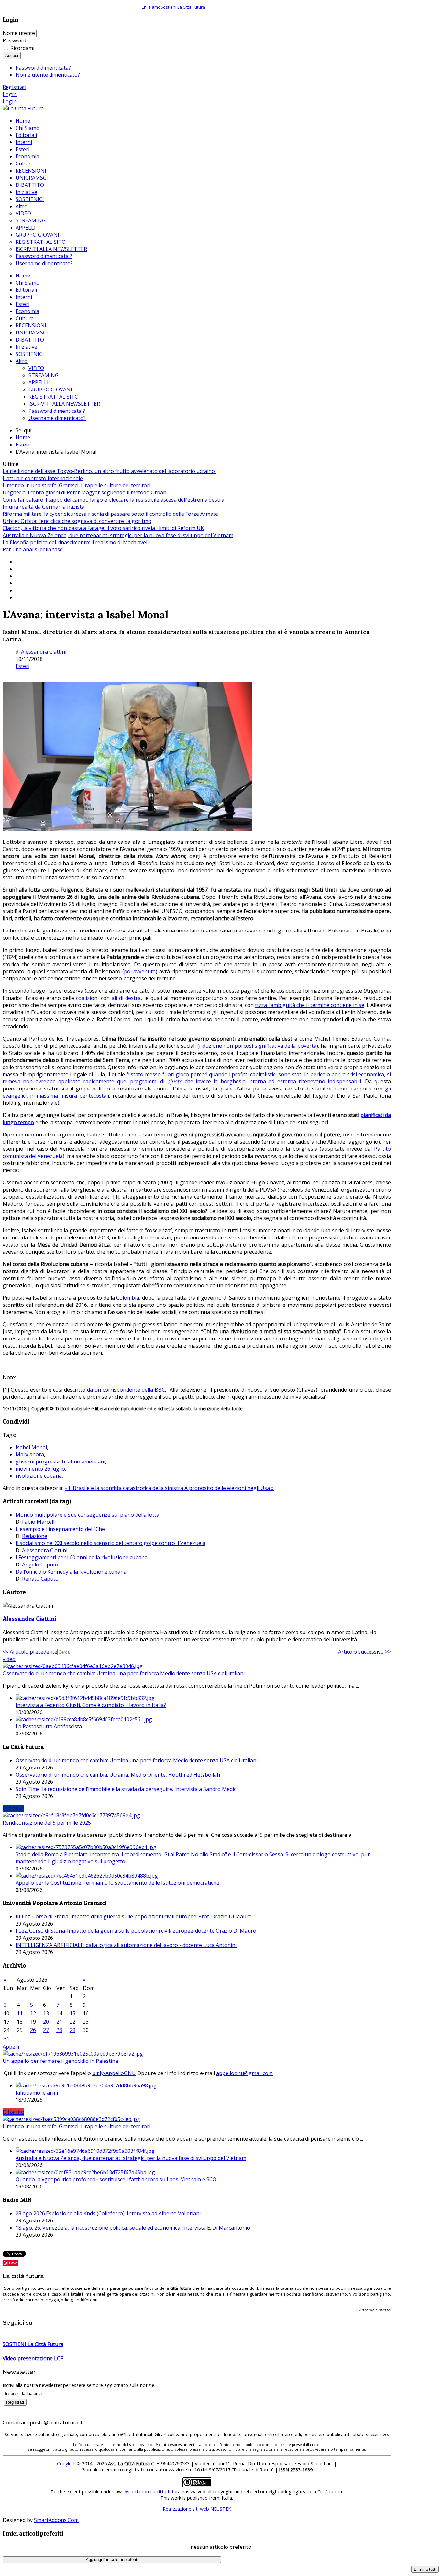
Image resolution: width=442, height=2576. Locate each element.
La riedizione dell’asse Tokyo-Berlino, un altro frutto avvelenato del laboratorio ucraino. (109, 471)
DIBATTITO (30, 340)
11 (20, 2013)
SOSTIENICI (30, 354)
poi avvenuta (140, 971)
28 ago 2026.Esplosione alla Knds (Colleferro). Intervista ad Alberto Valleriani (108, 2213)
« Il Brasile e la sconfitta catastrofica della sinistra (125, 1488)
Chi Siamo (28, 283)
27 (46, 2030)
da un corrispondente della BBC (126, 1390)
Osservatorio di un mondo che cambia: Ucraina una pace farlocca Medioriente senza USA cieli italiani (124, 1673)
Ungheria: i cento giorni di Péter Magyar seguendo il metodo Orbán (84, 492)
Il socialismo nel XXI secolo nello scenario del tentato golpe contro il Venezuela (110, 1543)
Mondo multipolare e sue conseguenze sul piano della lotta (87, 1515)
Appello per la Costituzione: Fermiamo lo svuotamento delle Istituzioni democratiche (117, 1883)
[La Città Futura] (23, 108)
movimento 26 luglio (40, 1469)
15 (72, 2013)
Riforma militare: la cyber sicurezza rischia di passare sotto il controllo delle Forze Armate (110, 514)
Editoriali (26, 290)
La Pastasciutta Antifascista (49, 1726)
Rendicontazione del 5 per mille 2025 (47, 1823)
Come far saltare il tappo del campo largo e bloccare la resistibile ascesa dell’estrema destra (113, 500)
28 (59, 2030)
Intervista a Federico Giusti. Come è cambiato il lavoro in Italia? (91, 1705)
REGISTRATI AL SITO (54, 397)
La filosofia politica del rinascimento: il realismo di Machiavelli (76, 542)
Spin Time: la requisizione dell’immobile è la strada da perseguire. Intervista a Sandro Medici (127, 1789)
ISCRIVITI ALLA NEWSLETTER (64, 404)
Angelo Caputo (40, 1565)
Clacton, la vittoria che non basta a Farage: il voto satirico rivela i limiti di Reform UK (103, 528)
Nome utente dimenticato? (48, 75)
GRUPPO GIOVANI (50, 390)
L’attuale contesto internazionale (43, 478)
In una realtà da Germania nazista (44, 507)
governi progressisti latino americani (60, 1462)
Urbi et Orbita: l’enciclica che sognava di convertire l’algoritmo (77, 521)
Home (23, 276)
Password (14, 40)
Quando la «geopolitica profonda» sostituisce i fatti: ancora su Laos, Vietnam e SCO (116, 2179)
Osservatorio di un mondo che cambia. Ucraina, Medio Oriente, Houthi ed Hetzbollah (118, 1775)
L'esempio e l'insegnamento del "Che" (61, 1529)
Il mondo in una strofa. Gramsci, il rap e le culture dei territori (77, 485)
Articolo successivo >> (365, 1652)
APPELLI (39, 382)
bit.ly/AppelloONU (114, 2073)
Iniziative (26, 347)
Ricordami (22, 48)
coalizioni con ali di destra (108, 998)
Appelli (11, 2047)
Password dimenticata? (43, 68)
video (9, 1659)
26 (33, 2030)
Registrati (14, 87)
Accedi (12, 56)
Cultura (25, 318)
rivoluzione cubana (39, 1476)
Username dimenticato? (57, 418)
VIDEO (36, 368)
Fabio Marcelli (39, 1522)
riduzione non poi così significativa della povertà (258, 1046)
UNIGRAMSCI (32, 333)
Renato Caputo (40, 1579)
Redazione (35, 1536)
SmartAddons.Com (56, 2520)
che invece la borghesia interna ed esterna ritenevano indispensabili (272, 1081)
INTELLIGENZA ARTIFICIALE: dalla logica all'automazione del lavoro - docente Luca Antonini (126, 1945)
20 (46, 2022)
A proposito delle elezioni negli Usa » (229, 1488)
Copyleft (66, 2463)
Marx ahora (30, 1454)
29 (72, 2030)
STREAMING (44, 375)
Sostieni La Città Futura (183, 7)
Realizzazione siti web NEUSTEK (197, 2509)
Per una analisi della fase (33, 549)
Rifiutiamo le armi (37, 2093)
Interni (24, 297)
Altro (22, 361)
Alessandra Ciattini (44, 652)
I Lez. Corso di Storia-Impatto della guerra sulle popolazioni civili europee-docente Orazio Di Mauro (136, 1931)
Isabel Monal (31, 1447)
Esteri (22, 304)
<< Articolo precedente (30, 1652)
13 (46, 2013)
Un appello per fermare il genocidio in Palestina (60, 2061)
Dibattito (13, 2112)
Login (10, 94)
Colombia (128, 1298)
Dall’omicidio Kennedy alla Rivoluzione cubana (71, 1572)
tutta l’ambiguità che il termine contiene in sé (310, 1005)
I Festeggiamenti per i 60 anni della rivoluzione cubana (82, 1557)
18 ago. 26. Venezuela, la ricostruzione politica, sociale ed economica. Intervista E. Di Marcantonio (133, 2228)
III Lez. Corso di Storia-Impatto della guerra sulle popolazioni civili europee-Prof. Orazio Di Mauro (134, 1916)
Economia (27, 311)
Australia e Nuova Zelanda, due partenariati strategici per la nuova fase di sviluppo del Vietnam (118, 535)
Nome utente (19, 33)
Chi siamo (151, 7)
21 (59, 2022)
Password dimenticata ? (57, 411)
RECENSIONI (31, 325)
